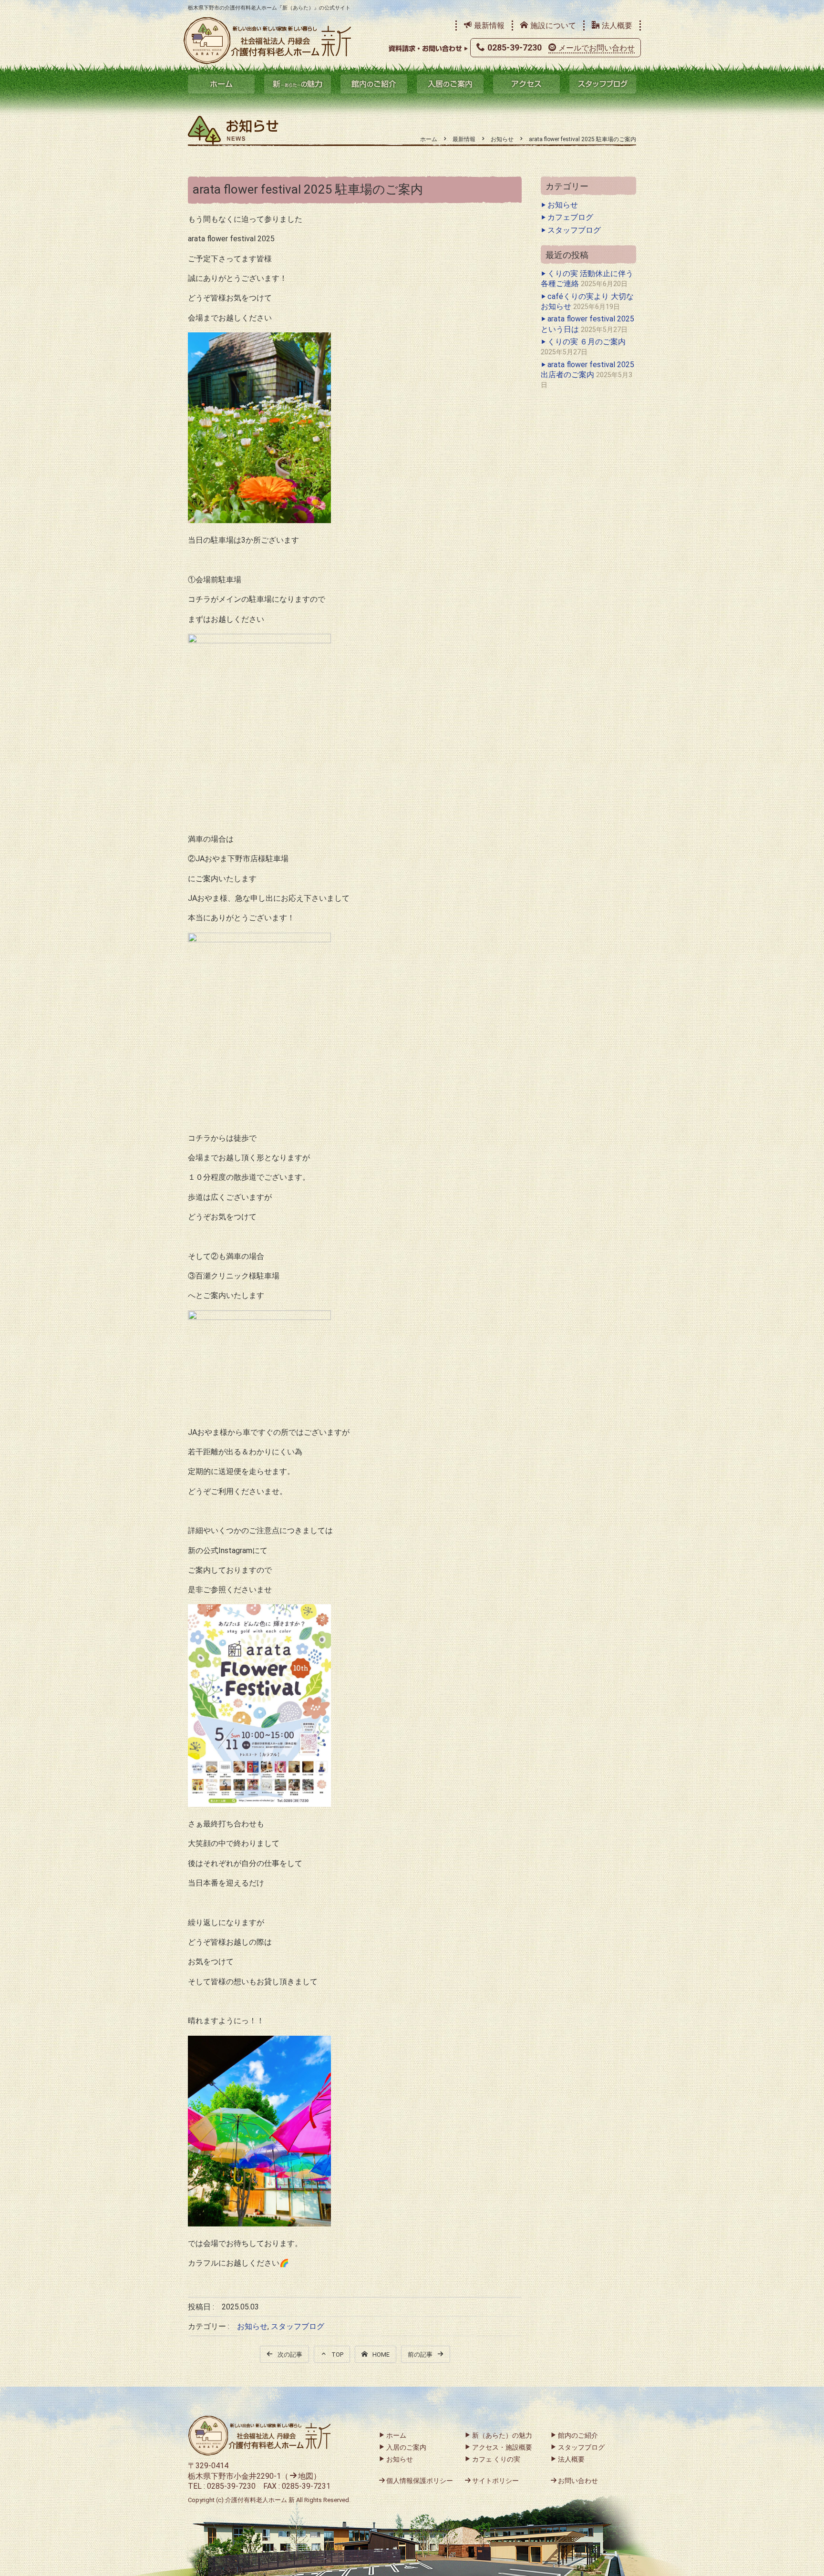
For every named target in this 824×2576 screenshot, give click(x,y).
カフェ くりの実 (496, 2459)
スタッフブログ (603, 84)
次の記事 (290, 2354)
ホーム (221, 84)
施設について (553, 26)
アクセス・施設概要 (502, 2447)
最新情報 (489, 26)
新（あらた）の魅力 (298, 84)
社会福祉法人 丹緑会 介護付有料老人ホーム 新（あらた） (259, 2436)
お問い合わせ (578, 2481)
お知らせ (252, 2326)
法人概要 (617, 26)
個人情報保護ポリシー (420, 2481)
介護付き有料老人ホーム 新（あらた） (268, 41)
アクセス (526, 84)
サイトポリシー (495, 2481)
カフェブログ (570, 217)
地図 (306, 2476)
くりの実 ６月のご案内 (587, 342)
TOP (337, 2354)
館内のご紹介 (374, 84)
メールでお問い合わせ (597, 48)
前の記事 (420, 2354)
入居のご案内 (450, 84)
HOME (381, 2354)
